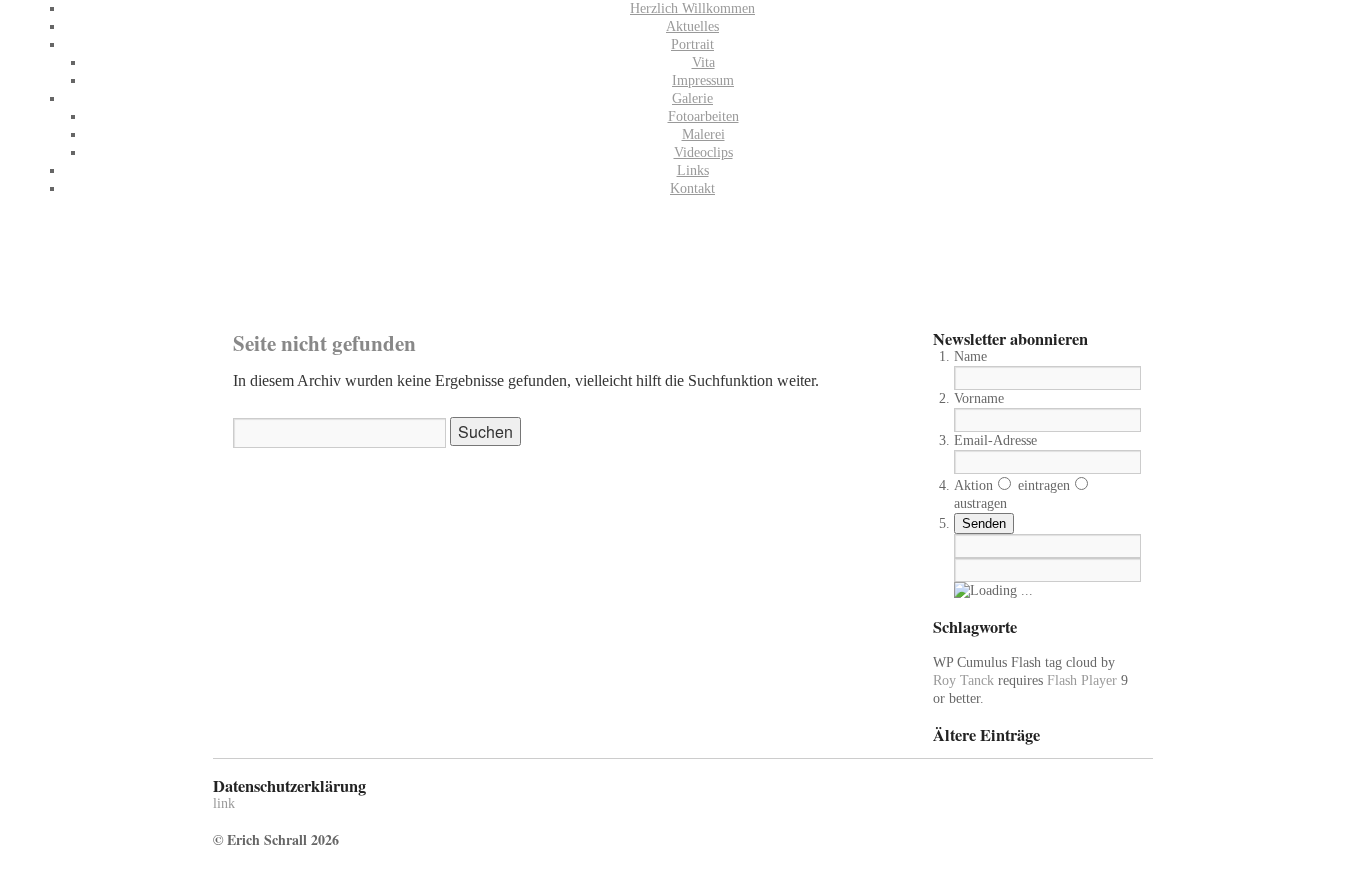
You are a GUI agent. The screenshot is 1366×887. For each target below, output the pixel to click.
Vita (703, 62)
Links (693, 170)
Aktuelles (692, 26)
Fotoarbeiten (703, 116)
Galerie (692, 98)
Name (970, 356)
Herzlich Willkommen (692, 8)
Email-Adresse (995, 440)
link (224, 803)
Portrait (692, 44)
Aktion (973, 485)
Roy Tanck (963, 680)
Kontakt (692, 188)
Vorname (979, 398)
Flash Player (1082, 680)
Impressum (703, 80)
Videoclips (703, 152)
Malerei (703, 134)
